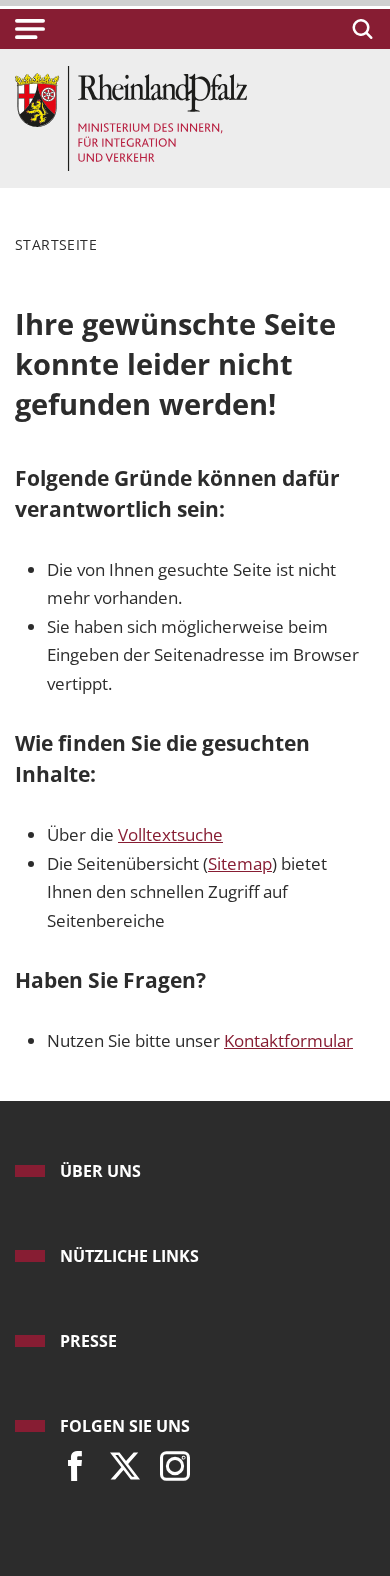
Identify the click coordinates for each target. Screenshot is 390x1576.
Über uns (100, 1171)
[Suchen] (359, 29)
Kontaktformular (288, 1040)
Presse (88, 1341)
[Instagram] (170, 1461)
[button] (30, 29)
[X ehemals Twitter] (120, 1461)
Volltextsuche (170, 834)
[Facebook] (70, 1461)
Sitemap (240, 863)
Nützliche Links (129, 1256)
